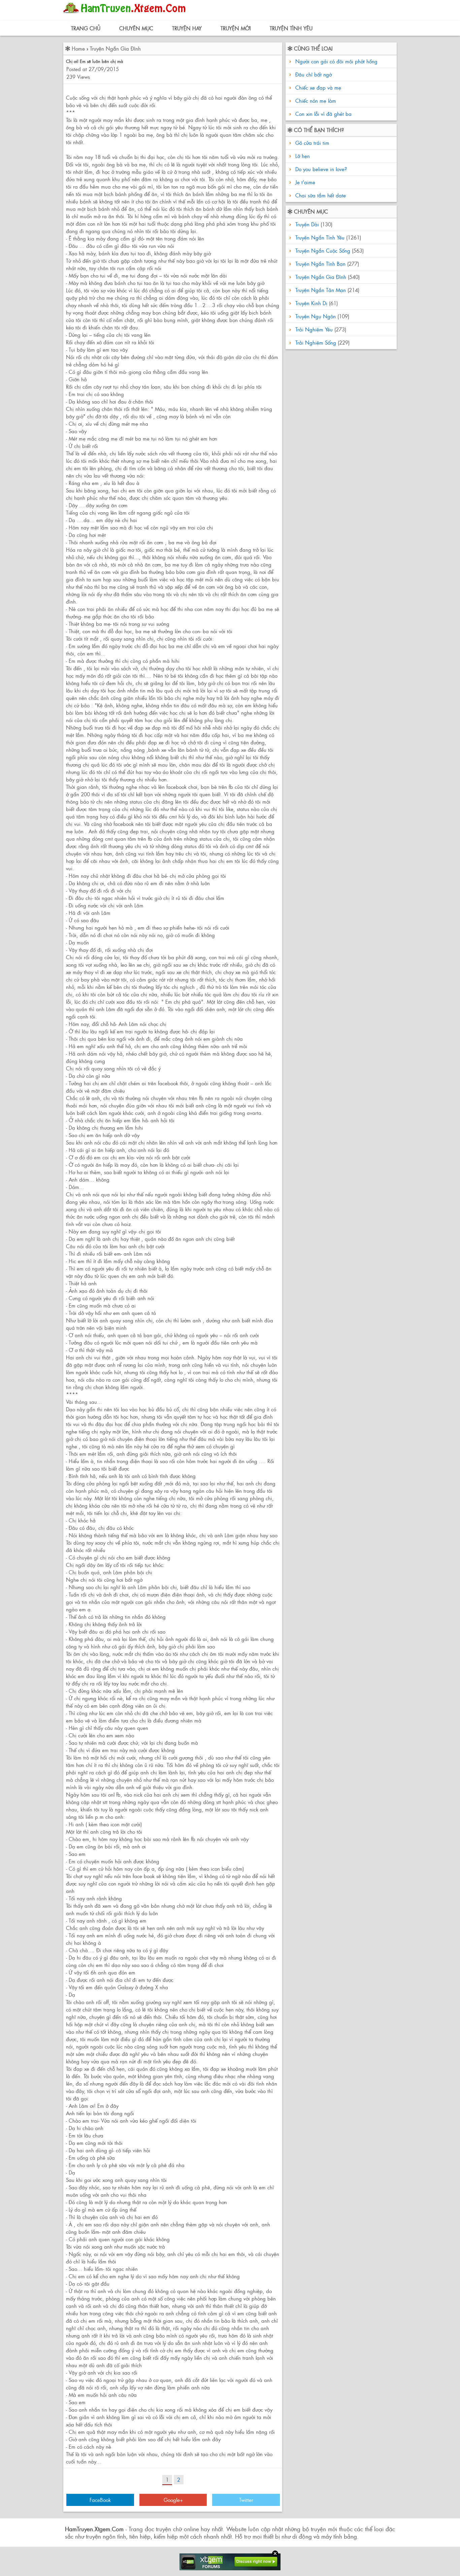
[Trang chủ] (126, 15)
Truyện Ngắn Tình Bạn (320, 264)
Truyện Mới (236, 28)
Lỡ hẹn (302, 156)
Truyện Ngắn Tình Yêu (320, 237)
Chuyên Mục (136, 28)
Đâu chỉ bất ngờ (314, 74)
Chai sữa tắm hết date (320, 195)
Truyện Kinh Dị (311, 303)
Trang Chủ (86, 28)
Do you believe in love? (320, 169)
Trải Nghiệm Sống (316, 342)
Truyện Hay (187, 28)
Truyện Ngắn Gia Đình (115, 48)
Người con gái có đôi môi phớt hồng (336, 61)
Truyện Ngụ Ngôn (316, 316)
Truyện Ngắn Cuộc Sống (323, 250)
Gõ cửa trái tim (311, 143)
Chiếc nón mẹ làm (316, 101)
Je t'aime (304, 182)
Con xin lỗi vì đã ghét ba (323, 114)
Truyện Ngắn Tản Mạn (321, 290)
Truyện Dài (307, 224)
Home (78, 48)
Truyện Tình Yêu (291, 28)
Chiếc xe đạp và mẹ (318, 87)
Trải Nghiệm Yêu (314, 329)
